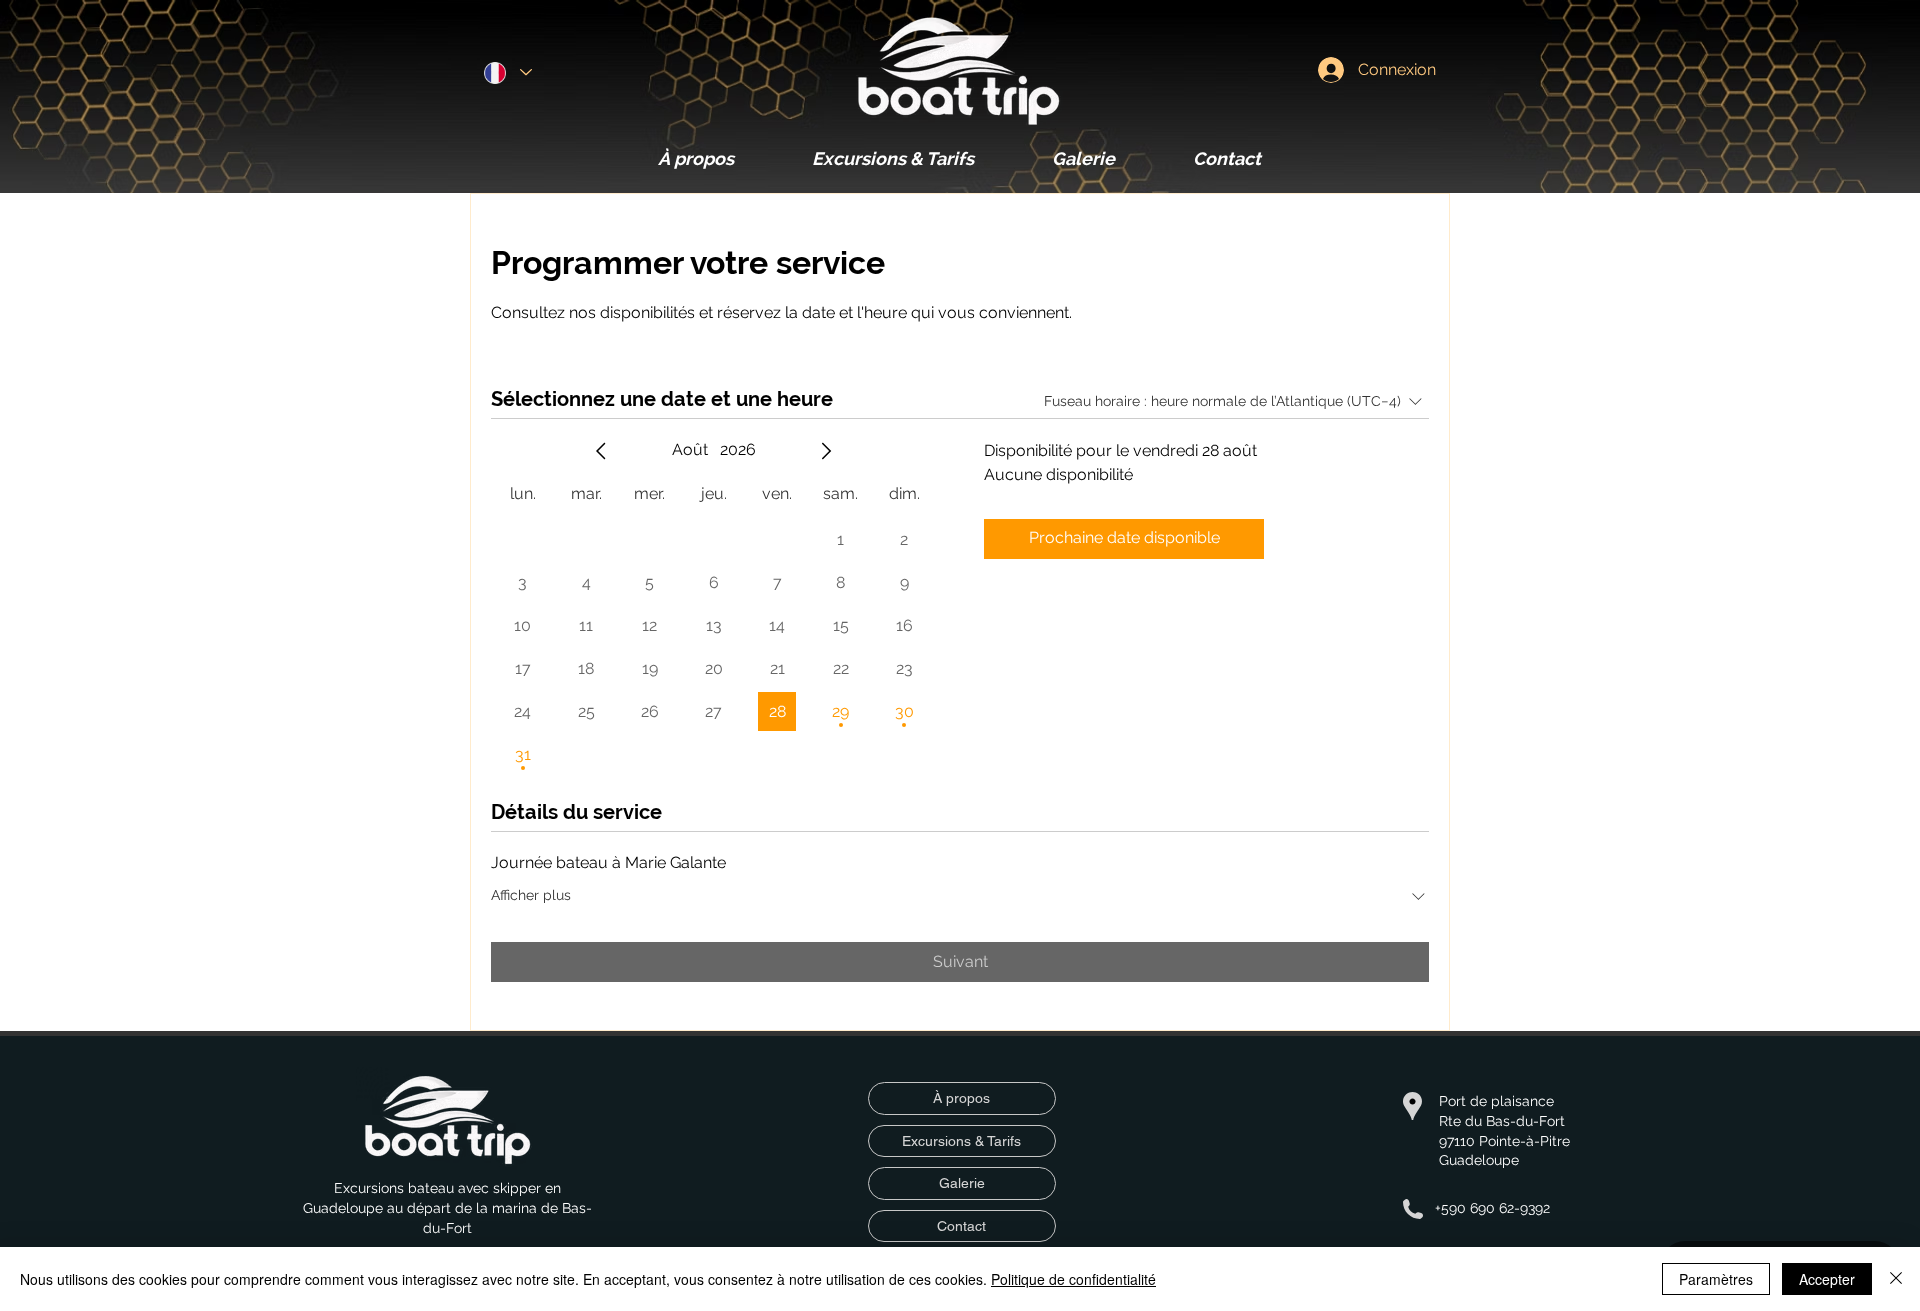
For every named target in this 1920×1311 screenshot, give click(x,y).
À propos (961, 1098)
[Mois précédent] (601, 451)
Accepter (1827, 1279)
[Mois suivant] (826, 451)
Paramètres (1716, 1279)
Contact (961, 1226)
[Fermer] (1896, 1279)
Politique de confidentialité (1073, 1279)
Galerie (962, 1183)
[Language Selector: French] (508, 72)
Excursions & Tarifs (961, 1141)
